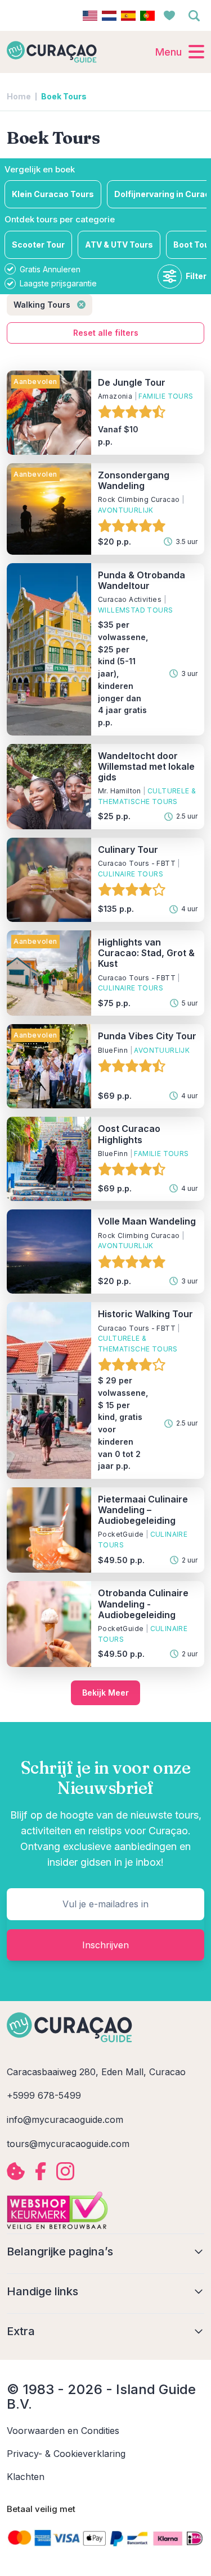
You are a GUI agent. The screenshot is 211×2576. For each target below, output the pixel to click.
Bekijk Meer (105, 1693)
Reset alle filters (106, 333)
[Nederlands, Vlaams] (109, 16)
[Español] (128, 16)
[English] (90, 16)
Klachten (26, 2477)
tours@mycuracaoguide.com (68, 2144)
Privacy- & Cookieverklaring (66, 2454)
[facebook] (41, 2171)
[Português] (147, 16)
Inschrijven (105, 1945)
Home (19, 97)
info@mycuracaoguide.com (65, 2120)
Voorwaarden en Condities (63, 2431)
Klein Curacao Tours (53, 194)
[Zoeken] (194, 16)
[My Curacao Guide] (52, 52)
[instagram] (65, 2171)
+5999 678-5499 (44, 2095)
